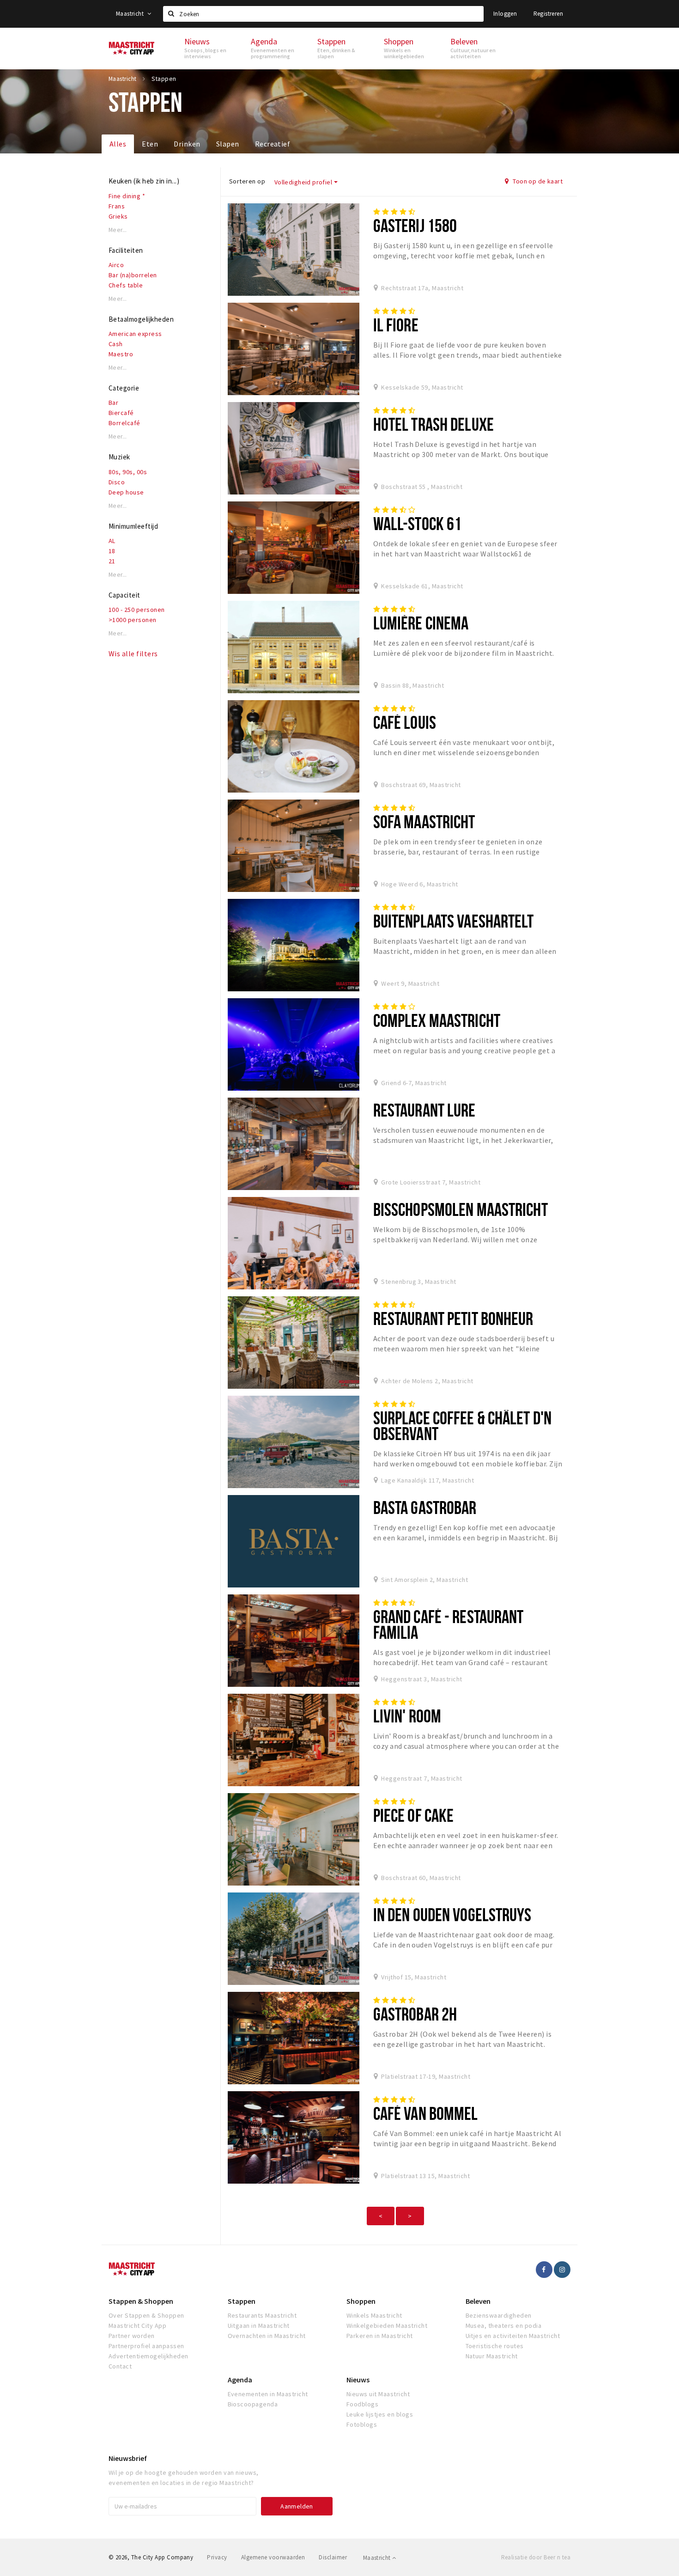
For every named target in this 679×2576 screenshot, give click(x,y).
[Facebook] (544, 2270)
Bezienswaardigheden (499, 2315)
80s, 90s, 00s (128, 472)
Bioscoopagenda (253, 2404)
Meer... (118, 230)
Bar (113, 403)
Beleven (478, 2301)
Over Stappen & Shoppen (146, 2315)
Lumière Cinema (421, 623)
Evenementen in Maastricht (268, 2394)
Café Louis (405, 722)
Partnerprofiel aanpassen (146, 2346)
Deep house (126, 492)
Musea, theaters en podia (504, 2326)
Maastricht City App (137, 2326)
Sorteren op (247, 181)
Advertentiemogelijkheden (149, 2356)
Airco (116, 265)
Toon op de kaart (537, 181)
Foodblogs (362, 2404)
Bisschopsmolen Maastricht (461, 1209)
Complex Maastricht (437, 1020)
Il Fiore (396, 325)
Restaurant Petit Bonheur (453, 1318)
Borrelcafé (124, 423)
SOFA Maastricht (424, 821)
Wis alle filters (133, 653)
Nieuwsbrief (128, 2458)
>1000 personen (133, 620)
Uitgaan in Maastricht (259, 2326)
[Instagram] (562, 2270)
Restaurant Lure (424, 1110)
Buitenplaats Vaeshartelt (454, 921)
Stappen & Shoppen (141, 2301)
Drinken (187, 144)
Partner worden (132, 2336)
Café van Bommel (426, 2113)
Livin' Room (407, 1716)
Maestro (121, 354)
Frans (117, 206)
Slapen (228, 144)
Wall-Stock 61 (418, 523)
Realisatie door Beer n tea (536, 2557)
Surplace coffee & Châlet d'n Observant (462, 1425)
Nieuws (358, 2380)
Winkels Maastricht (374, 2315)
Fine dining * (127, 196)
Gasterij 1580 (415, 225)
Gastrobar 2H (415, 2014)
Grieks (118, 216)
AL (112, 541)
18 (112, 551)
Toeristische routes (495, 2346)
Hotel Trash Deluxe (433, 424)
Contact (120, 2366)
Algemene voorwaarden (273, 2557)
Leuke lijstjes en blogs (380, 2414)
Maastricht (130, 14)
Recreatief (273, 144)
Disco (117, 482)
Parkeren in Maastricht (380, 2336)
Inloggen (505, 14)
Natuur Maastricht (492, 2356)
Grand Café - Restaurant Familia (449, 1624)
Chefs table (126, 285)
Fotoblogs (362, 2424)
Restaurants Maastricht (262, 2315)
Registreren (548, 14)
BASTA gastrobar (425, 1507)
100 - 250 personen (137, 610)
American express (135, 334)
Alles (118, 144)
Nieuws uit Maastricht (378, 2394)
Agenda (240, 2380)
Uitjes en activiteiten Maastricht (513, 2336)
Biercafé (121, 413)
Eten (150, 144)
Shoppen (361, 2301)
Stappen (242, 2301)
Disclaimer (333, 2557)
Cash (116, 344)
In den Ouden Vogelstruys (452, 1914)
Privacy (217, 2557)
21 (112, 561)
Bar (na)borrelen (133, 275)
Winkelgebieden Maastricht (387, 2326)
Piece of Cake (414, 1815)
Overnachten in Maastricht (267, 2336)
